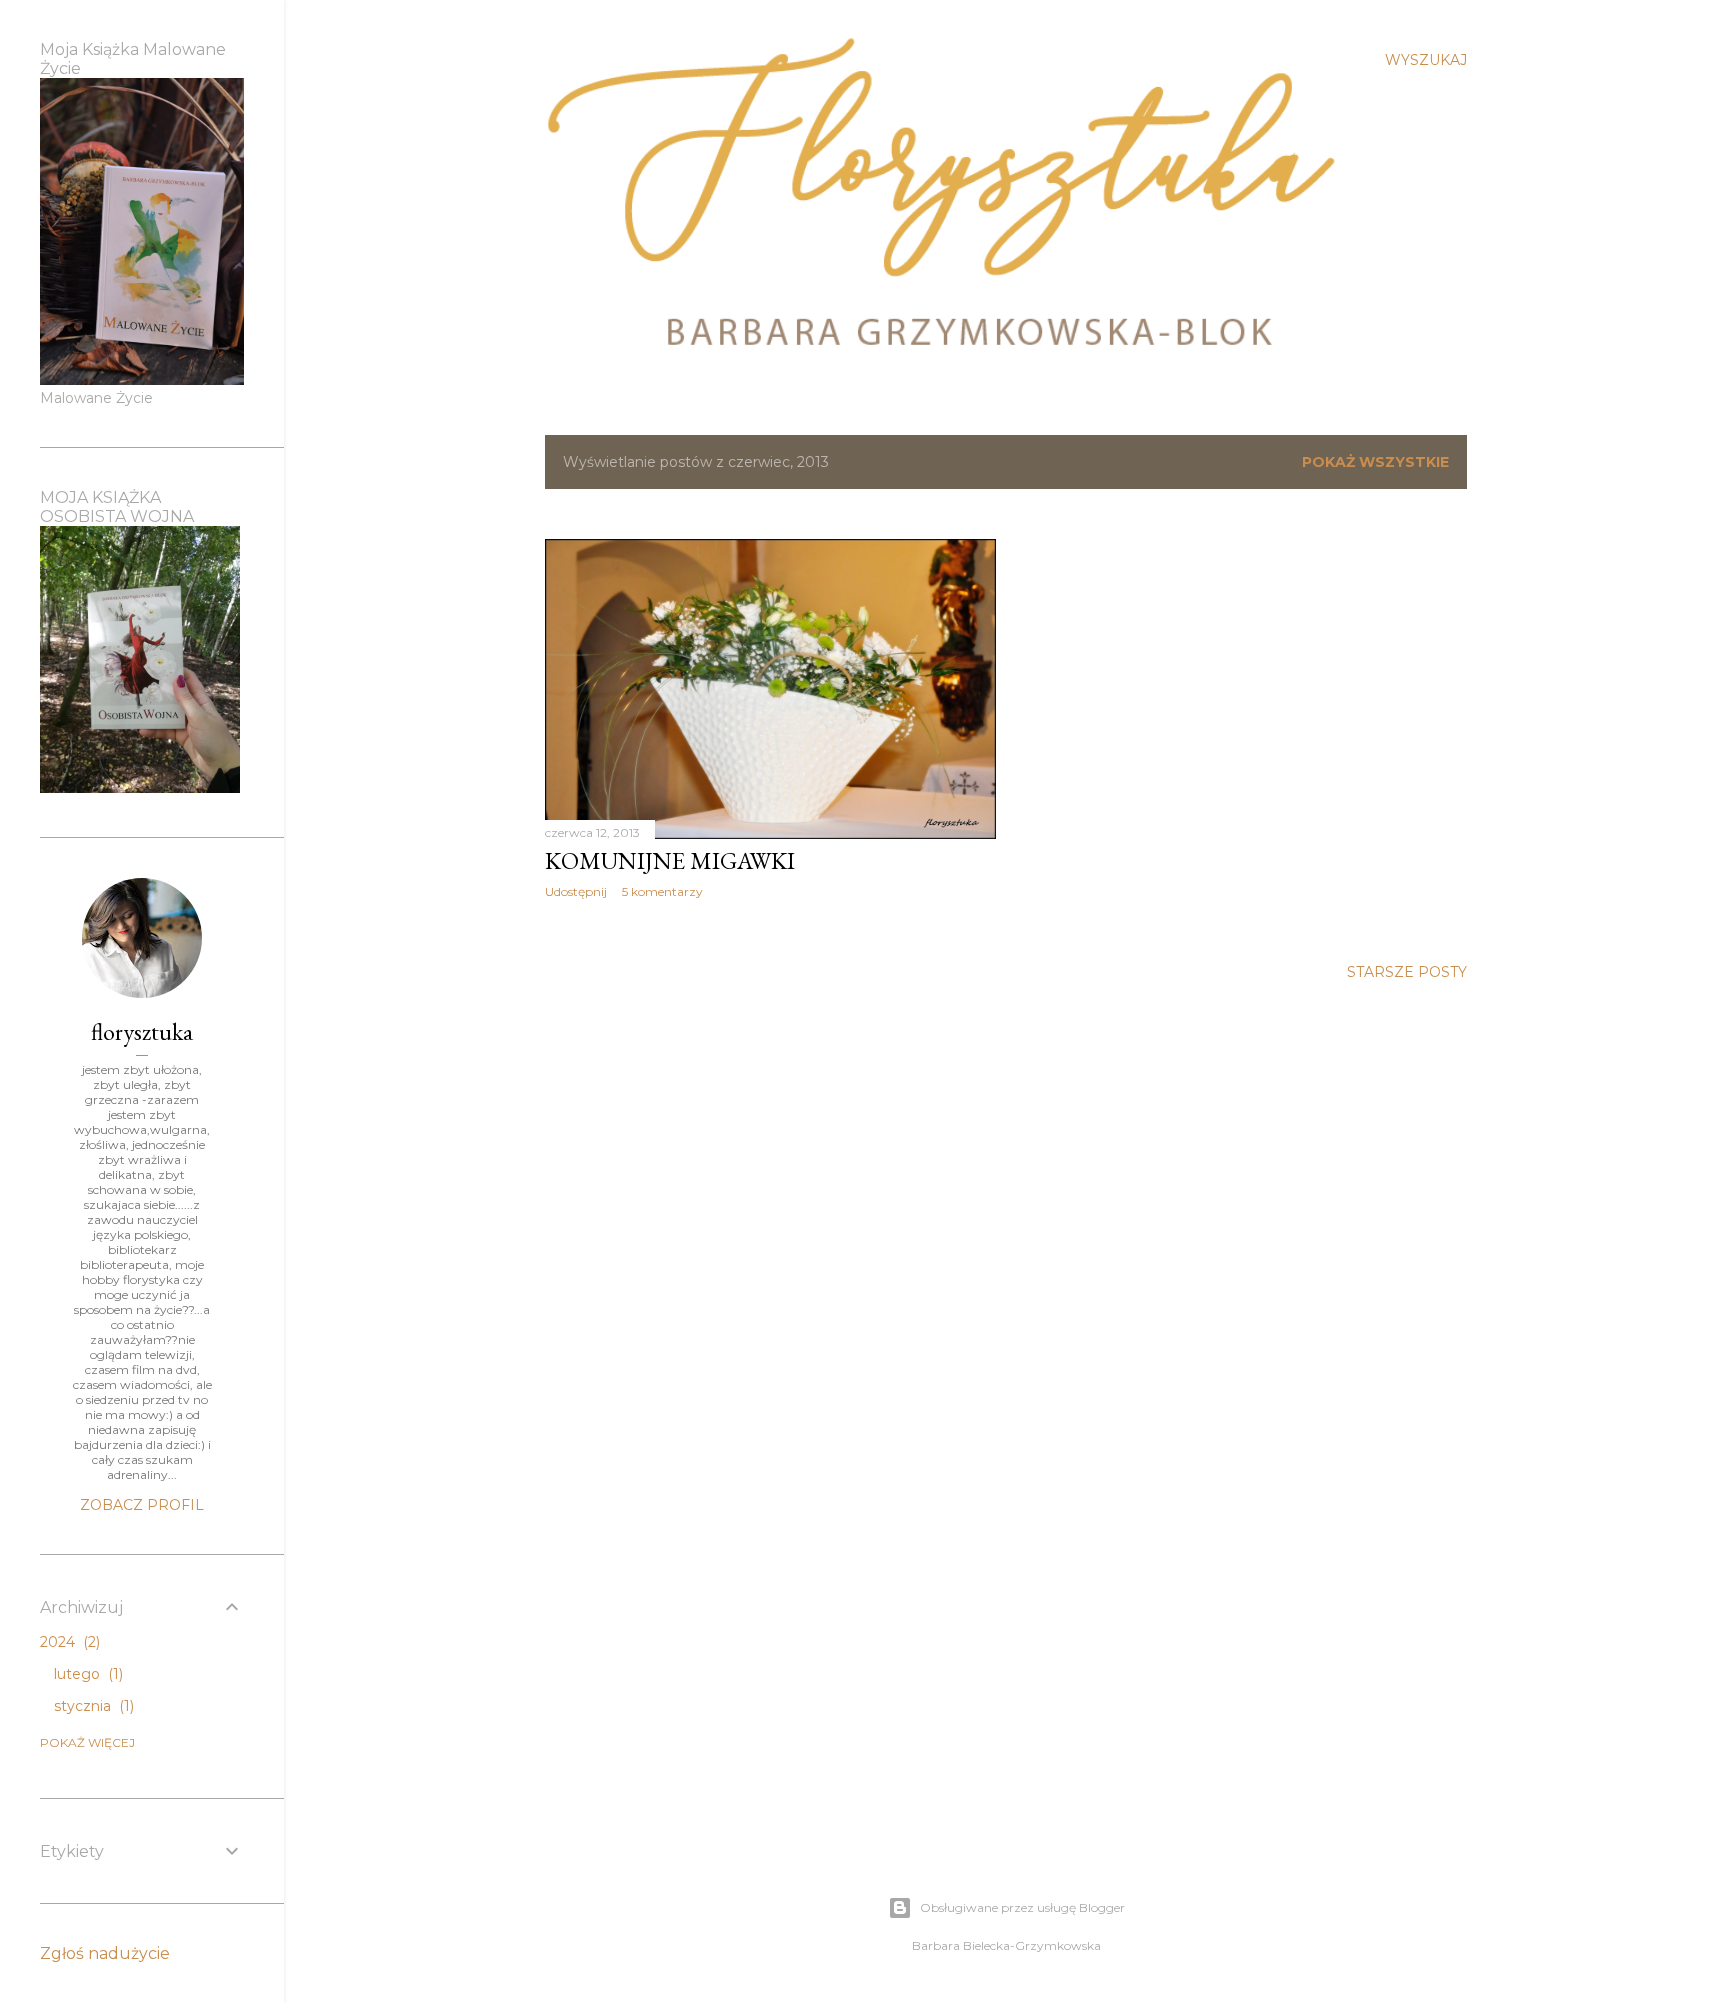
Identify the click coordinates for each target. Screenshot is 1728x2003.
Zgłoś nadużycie (105, 1953)
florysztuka (142, 1031)
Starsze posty (1407, 972)
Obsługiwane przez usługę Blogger (1022, 1907)
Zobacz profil (142, 1505)
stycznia (92, 1706)
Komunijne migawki (670, 860)
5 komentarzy (662, 891)
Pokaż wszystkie (1375, 462)
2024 (68, 1642)
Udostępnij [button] (576, 891)
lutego (86, 1674)
